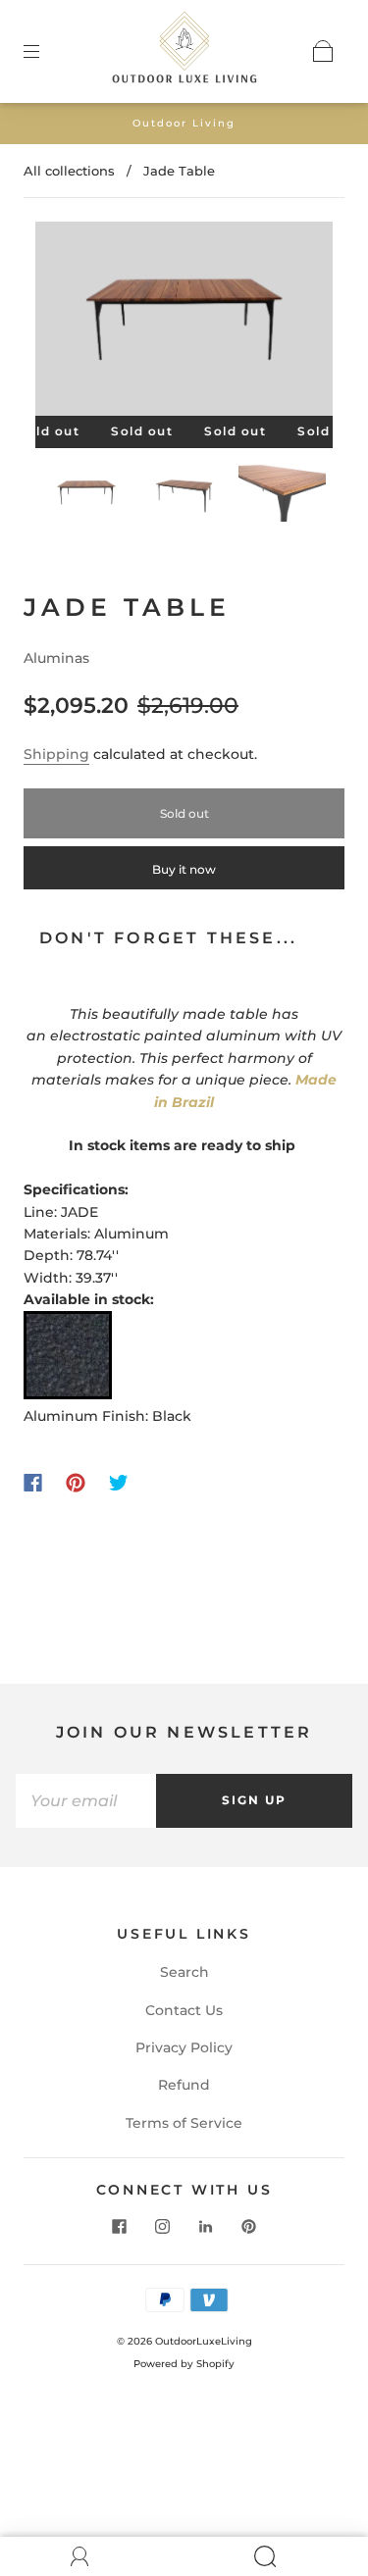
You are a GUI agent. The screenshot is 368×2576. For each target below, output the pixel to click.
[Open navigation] (45, 51)
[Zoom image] (184, 322)
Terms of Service (184, 2123)
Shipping (56, 754)
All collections (69, 171)
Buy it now (184, 869)
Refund (184, 2085)
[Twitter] (119, 1483)
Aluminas (56, 658)
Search (184, 1972)
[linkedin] (206, 2227)
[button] (65, 322)
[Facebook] (33, 1483)
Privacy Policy (184, 2047)
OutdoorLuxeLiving (204, 2341)
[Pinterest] (76, 1483)
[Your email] (86, 1800)
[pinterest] (249, 2227)
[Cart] (323, 51)
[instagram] (163, 2227)
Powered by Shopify (184, 2364)
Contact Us (184, 2010)
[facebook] (120, 2227)
